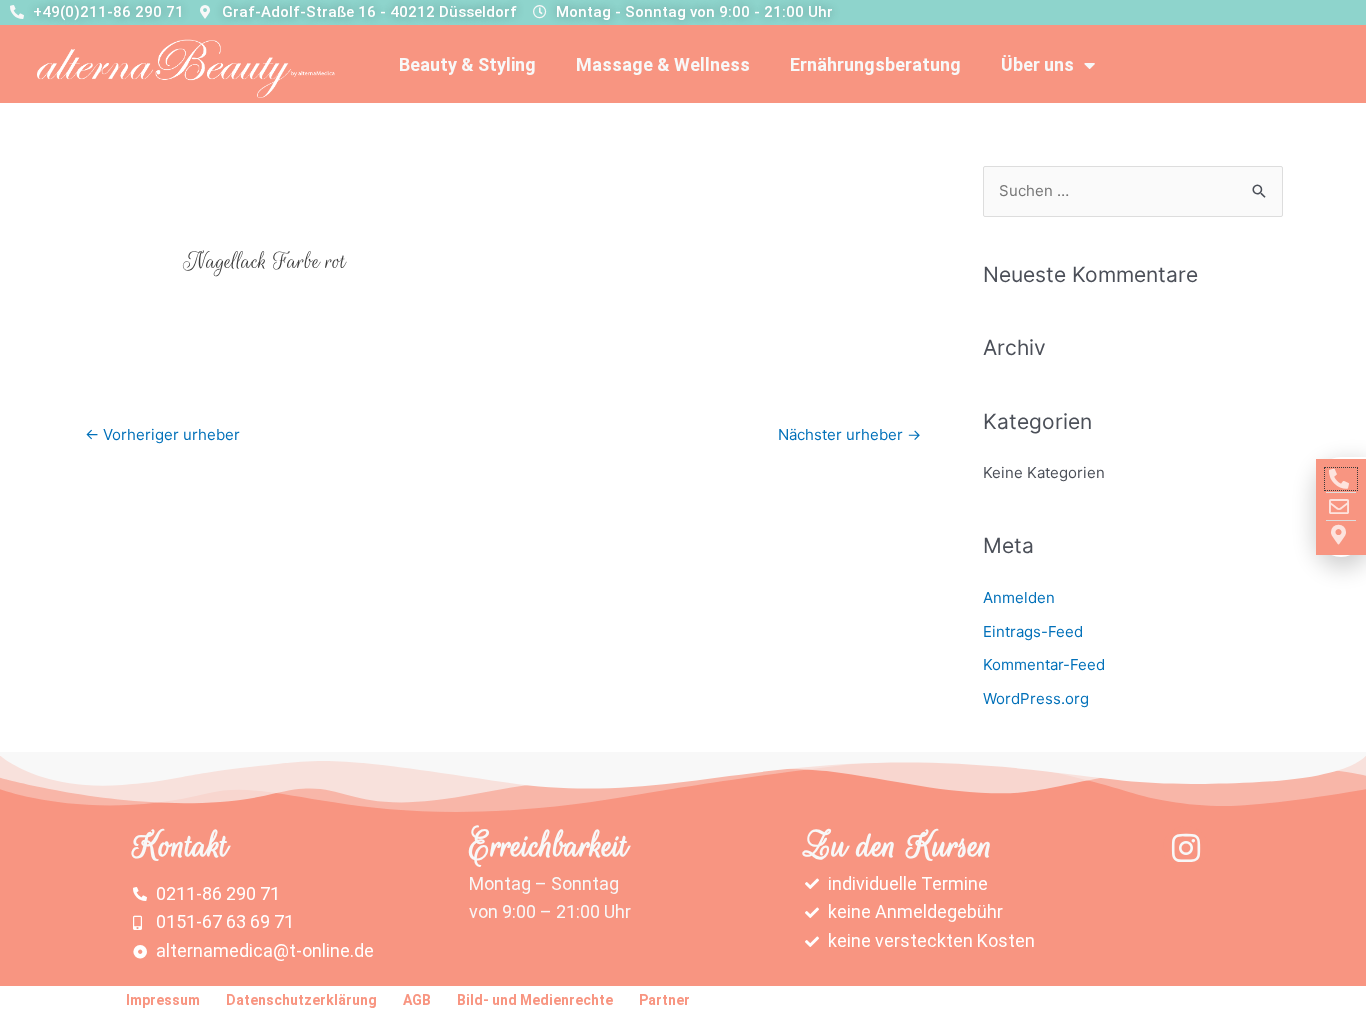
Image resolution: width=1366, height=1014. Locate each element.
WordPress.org (1036, 698)
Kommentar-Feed (1044, 664)
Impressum (163, 1000)
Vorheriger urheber (162, 434)
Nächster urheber (849, 434)
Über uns (1037, 64)
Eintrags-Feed (1033, 631)
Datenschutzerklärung (301, 1000)
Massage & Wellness (663, 64)
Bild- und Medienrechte (535, 1000)
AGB (417, 1000)
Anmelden (1019, 597)
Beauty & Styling (467, 64)
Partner (664, 1000)
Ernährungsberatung (875, 64)
